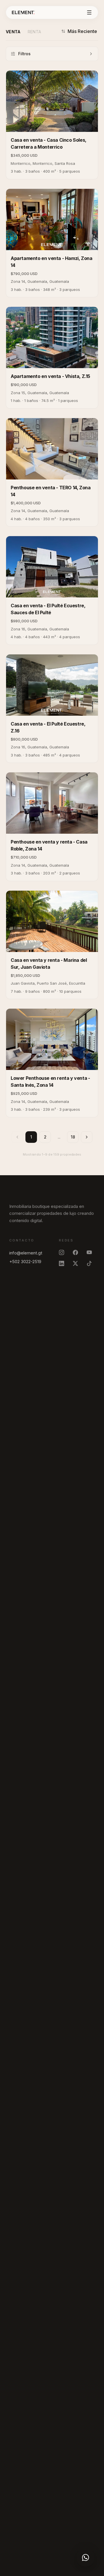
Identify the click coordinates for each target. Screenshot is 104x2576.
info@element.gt (26, 1253)
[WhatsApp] (86, 2557)
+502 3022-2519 (25, 1262)
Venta (13, 32)
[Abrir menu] (89, 12)
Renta (35, 32)
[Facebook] (77, 1252)
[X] (77, 1263)
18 (73, 1137)
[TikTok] (91, 1263)
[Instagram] (63, 1252)
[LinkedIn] (63, 1263)
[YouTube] (91, 1252)
